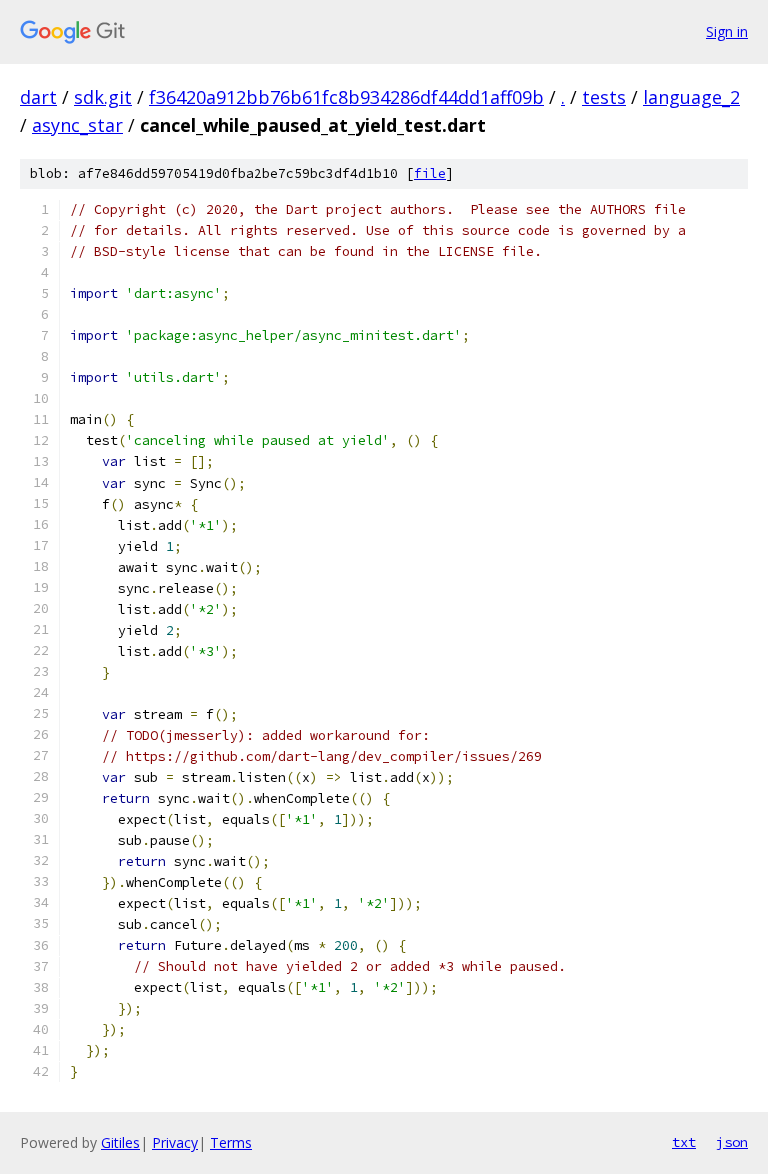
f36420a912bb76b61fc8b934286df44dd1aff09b (346, 97)
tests (604, 97)
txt (684, 1142)
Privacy (175, 1142)
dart (38, 97)
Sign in (727, 31)
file (430, 173)
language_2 (691, 97)
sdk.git (103, 97)
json (732, 1142)
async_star (77, 125)
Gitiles (120, 1142)
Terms (231, 1142)
